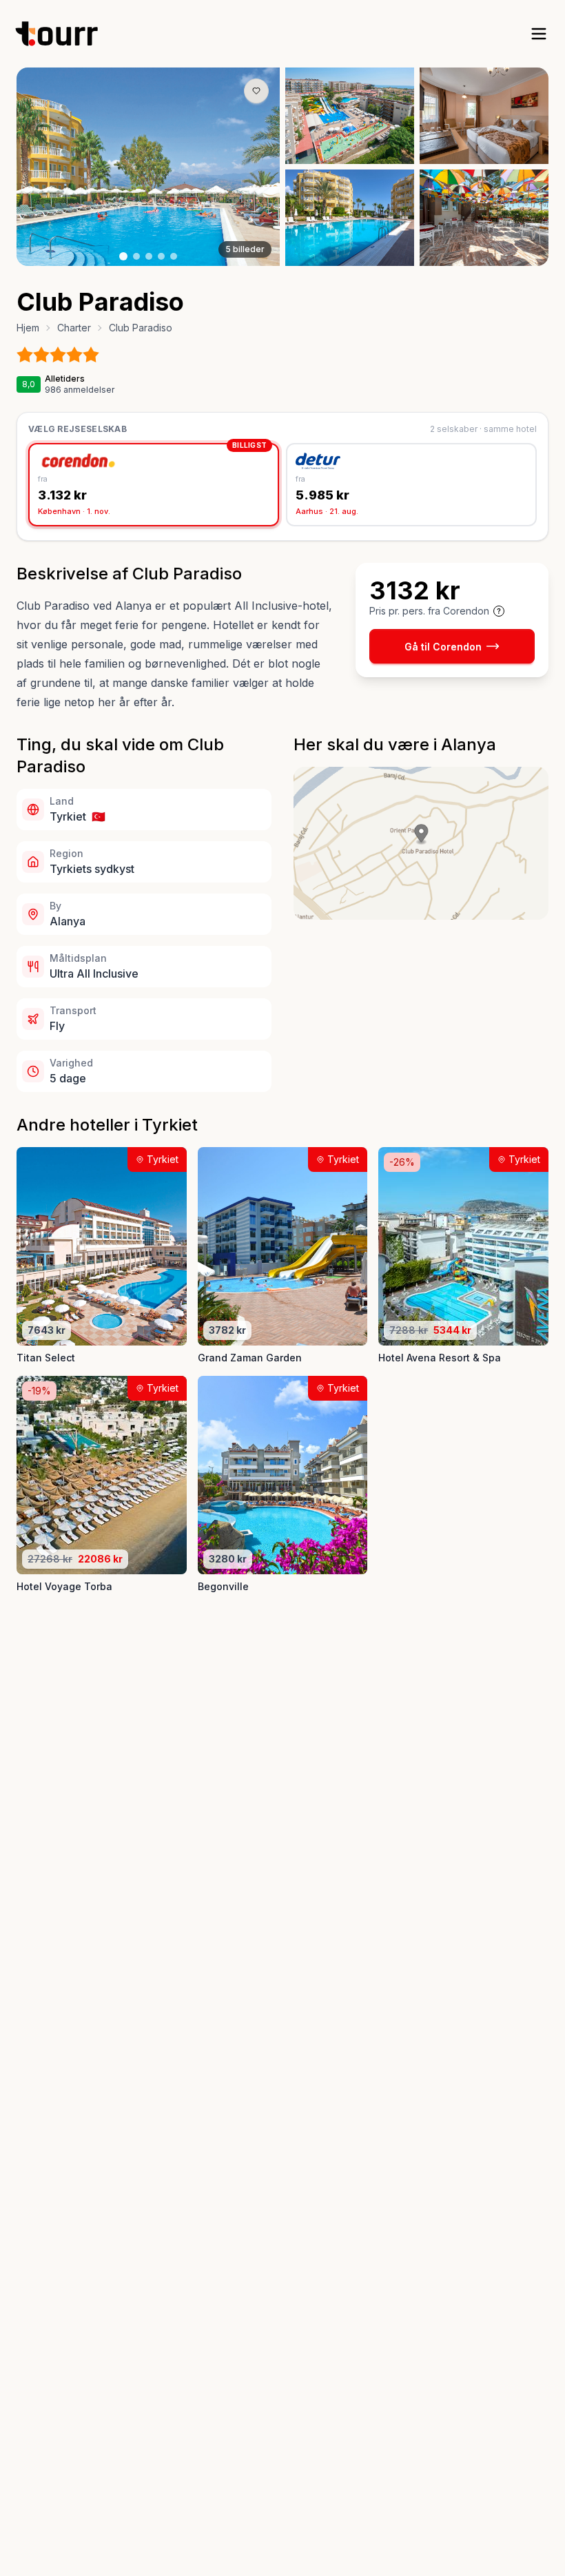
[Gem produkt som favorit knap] (256, 91)
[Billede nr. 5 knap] (174, 256)
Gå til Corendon (443, 647)
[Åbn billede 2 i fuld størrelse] (350, 116)
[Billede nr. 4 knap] (161, 256)
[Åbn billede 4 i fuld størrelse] (350, 218)
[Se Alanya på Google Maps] (421, 843)
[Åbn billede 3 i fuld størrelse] (484, 116)
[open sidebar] (539, 34)
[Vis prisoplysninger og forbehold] (499, 611)
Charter (74, 328)
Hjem (28, 328)
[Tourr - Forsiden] (63, 34)
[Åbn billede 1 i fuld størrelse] (148, 167)
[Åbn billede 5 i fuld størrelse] (484, 218)
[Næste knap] (249, 167)
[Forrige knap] (48, 167)
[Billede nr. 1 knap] (123, 256)
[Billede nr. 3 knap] (149, 256)
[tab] (154, 485)
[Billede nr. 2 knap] (136, 256)
